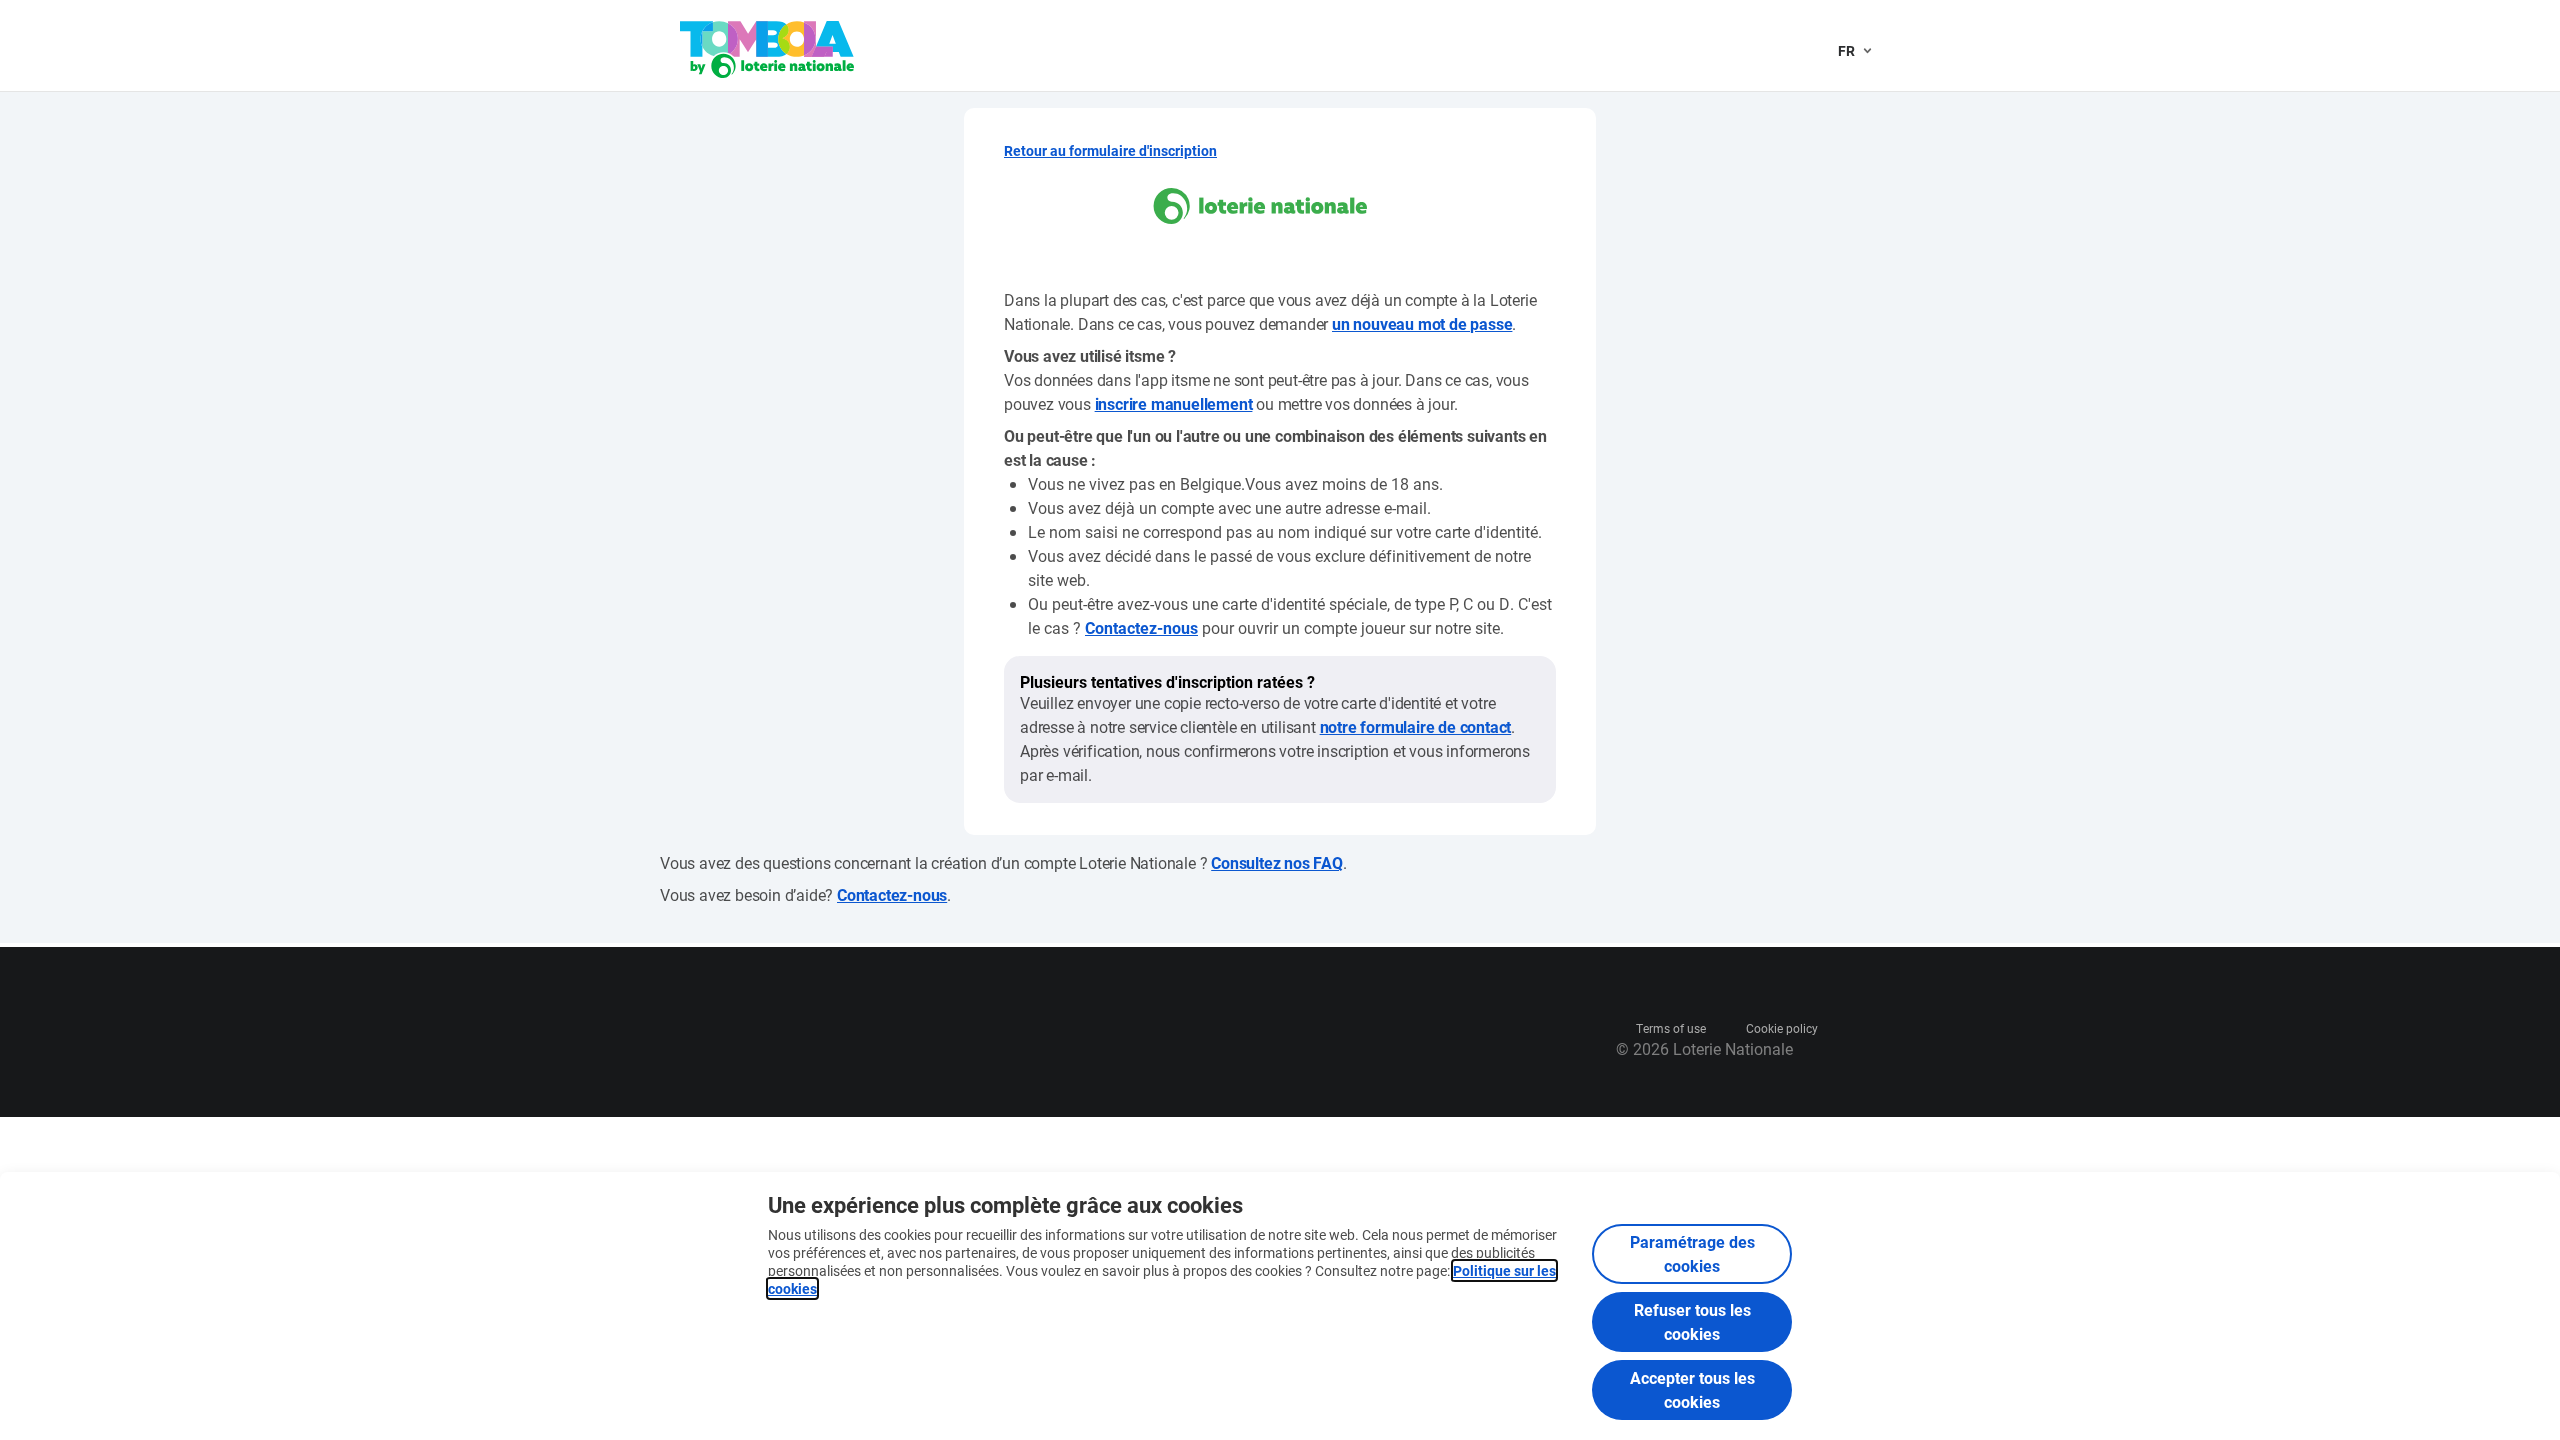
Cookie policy (1782, 1028)
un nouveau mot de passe (1422, 323)
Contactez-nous (1141, 627)
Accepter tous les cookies (1692, 1389)
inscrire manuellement (1174, 403)
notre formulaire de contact (1416, 726)
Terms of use (1671, 1028)
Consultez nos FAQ (1277, 862)
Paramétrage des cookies (1692, 1253)
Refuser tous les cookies (1692, 1321)
